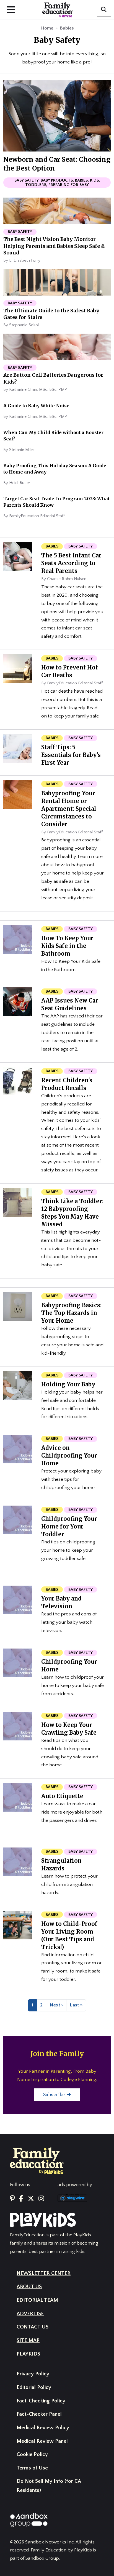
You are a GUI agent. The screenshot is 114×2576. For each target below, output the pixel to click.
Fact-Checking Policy (41, 2401)
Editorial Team (37, 2300)
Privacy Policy (33, 2374)
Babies (67, 28)
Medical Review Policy (43, 2428)
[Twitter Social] (31, 2199)
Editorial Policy (34, 2387)
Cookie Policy (32, 2454)
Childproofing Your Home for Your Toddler (69, 1526)
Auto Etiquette (62, 1796)
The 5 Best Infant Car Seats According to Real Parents (71, 563)
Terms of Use (32, 2468)
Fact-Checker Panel (39, 2414)
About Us (29, 2287)
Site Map (28, 2340)
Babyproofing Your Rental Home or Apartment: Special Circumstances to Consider (69, 809)
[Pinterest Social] (12, 2199)
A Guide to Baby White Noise (36, 406)
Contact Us (33, 2327)
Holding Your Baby (68, 1384)
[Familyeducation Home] (37, 2160)
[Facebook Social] (21, 2199)
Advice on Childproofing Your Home (69, 1456)
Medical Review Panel (42, 2441)
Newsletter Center (44, 2273)
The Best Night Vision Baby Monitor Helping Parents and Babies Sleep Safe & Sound (54, 246)
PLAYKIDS (28, 2354)
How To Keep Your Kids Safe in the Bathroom (67, 946)
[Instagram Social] (41, 2199)
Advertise (30, 2314)
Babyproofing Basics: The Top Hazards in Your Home (71, 1313)
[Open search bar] (104, 10)
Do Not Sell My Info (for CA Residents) (49, 2486)
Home (47, 28)
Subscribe (55, 2094)
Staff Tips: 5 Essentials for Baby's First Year (71, 755)
